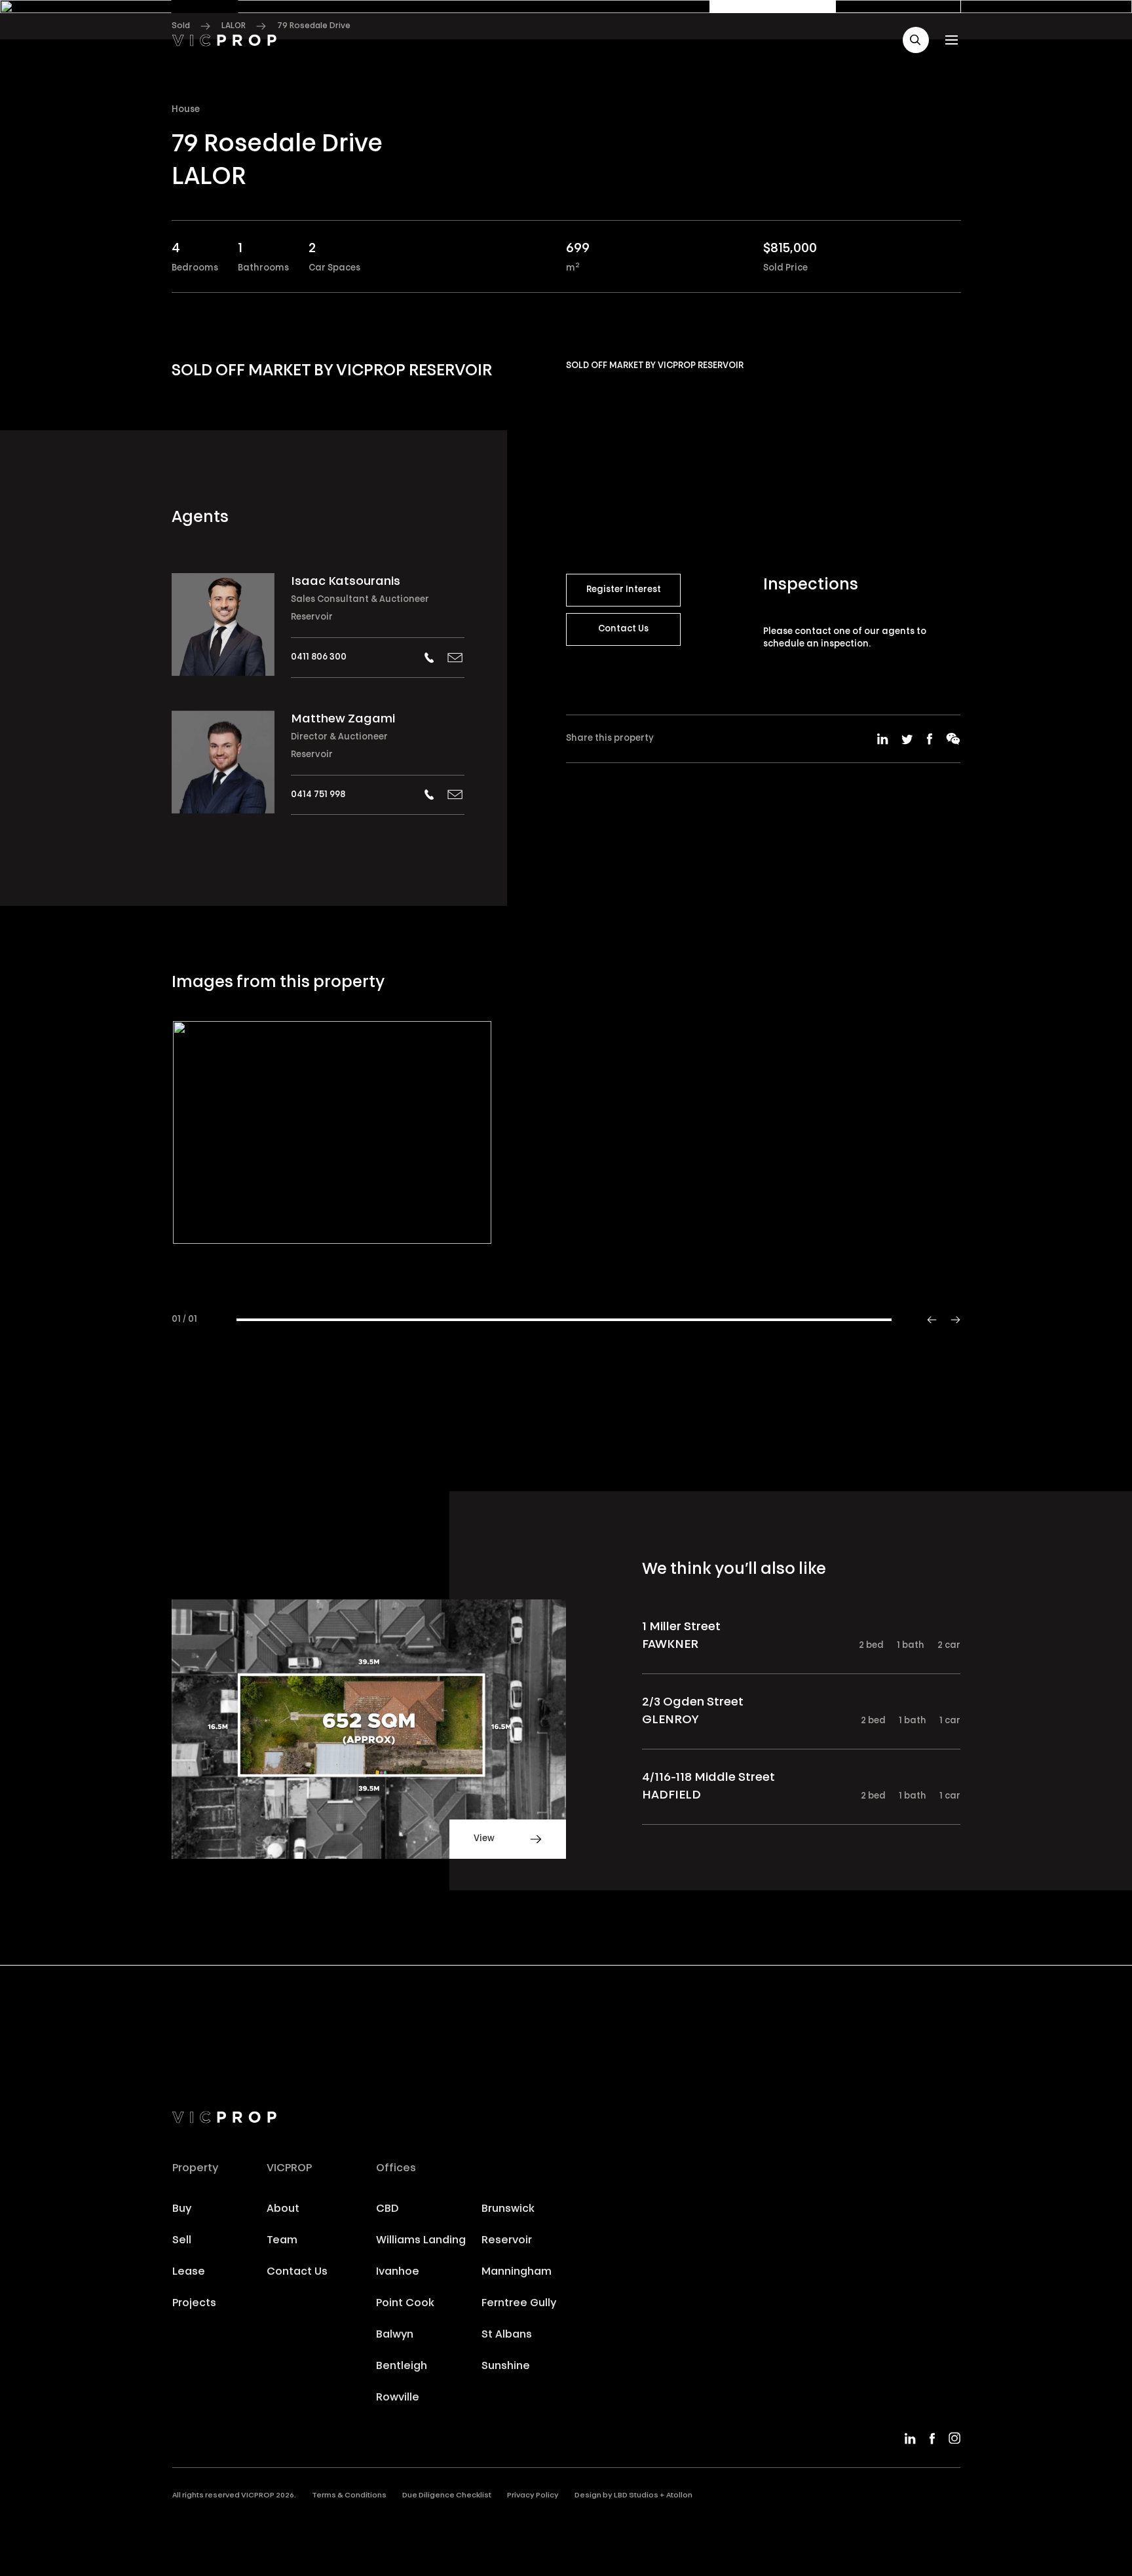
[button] (916, 40)
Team (282, 2241)
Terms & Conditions (349, 2496)
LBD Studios (636, 2496)
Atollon (679, 2496)
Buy (182, 2209)
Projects (194, 2304)
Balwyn (395, 2335)
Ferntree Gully (519, 2304)
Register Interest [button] (624, 590)
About (283, 2209)
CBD (387, 2209)
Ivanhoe (398, 2272)
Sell (182, 2241)
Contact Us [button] (623, 629)
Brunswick (508, 2209)
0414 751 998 (318, 795)
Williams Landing (421, 2241)
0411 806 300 (319, 657)
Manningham (517, 2272)
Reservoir (312, 617)
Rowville (398, 2398)
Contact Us (297, 2272)
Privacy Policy (533, 2496)
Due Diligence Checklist (447, 2496)
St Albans (507, 2335)
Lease (189, 2272)
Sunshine (506, 2366)
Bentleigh (402, 2366)
